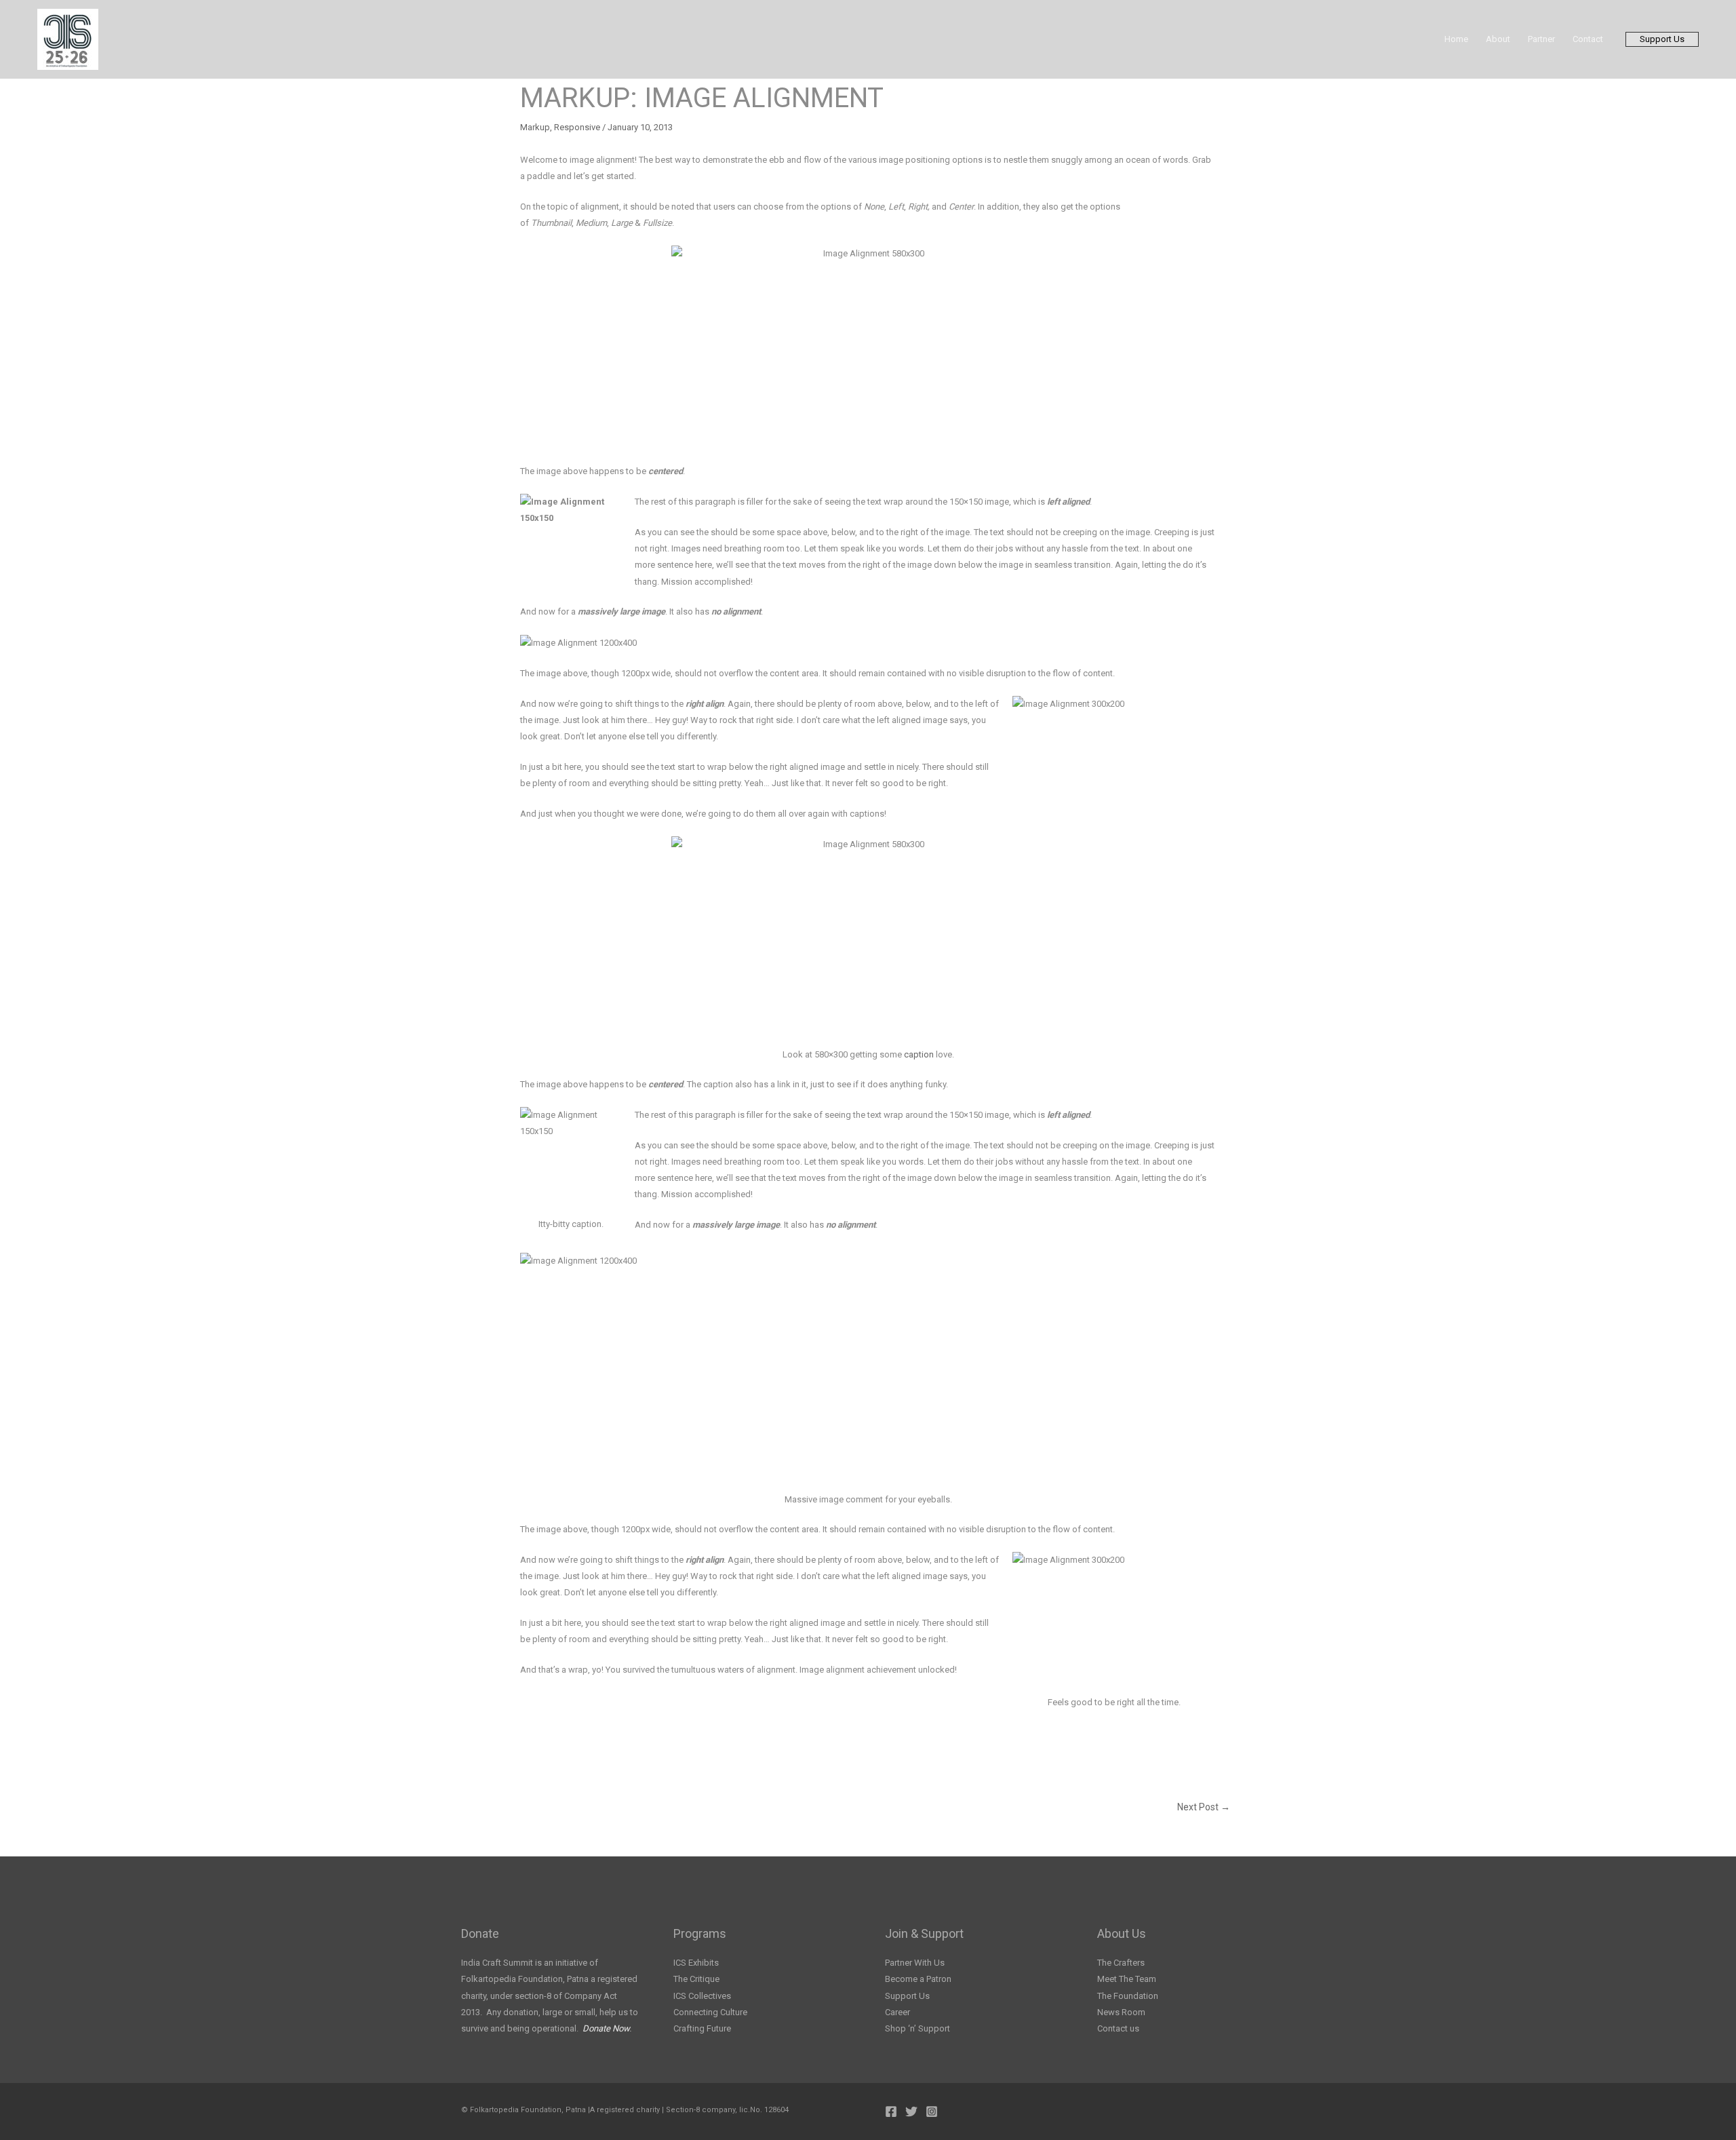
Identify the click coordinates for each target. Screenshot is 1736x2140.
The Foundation (1128, 1996)
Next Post (1204, 1807)
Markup (535, 127)
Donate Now (606, 2028)
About (1498, 39)
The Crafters (1121, 1963)
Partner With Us (915, 1963)
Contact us (1118, 2028)
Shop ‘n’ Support (918, 2028)
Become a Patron (918, 1979)
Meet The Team (1127, 1979)
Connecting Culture (710, 2012)
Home (1456, 39)
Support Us (907, 1996)
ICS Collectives (702, 1996)
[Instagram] (932, 2112)
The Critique (696, 1979)
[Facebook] (891, 2112)
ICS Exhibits (696, 1963)
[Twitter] (911, 2112)
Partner (1541, 39)
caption (919, 1054)
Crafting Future (702, 2028)
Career (897, 2012)
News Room (1121, 2012)
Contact (1588, 39)
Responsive (577, 127)
